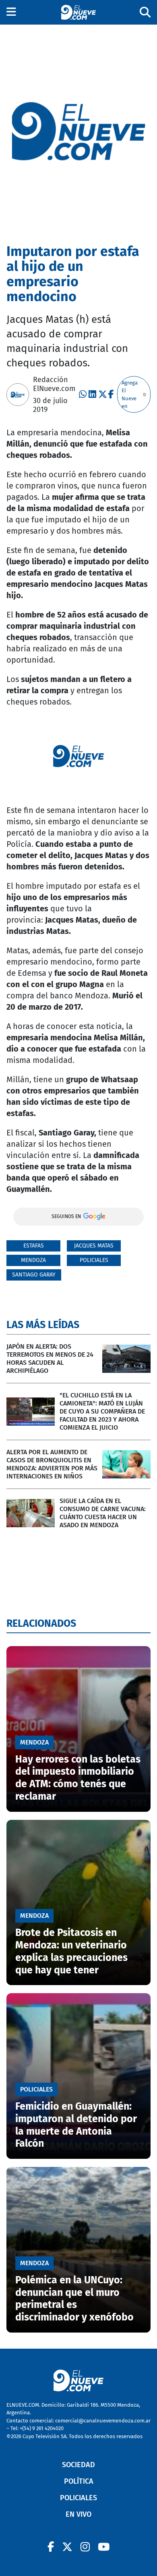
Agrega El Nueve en (130, 395)
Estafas (34, 1246)
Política (79, 2481)
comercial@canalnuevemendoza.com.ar (103, 2421)
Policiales (94, 1260)
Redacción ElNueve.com (54, 384)
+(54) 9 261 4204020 (42, 2428)
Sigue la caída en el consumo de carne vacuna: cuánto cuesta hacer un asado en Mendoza (103, 1513)
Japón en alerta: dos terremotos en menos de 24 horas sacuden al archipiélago (50, 1359)
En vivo (78, 2514)
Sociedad (78, 2465)
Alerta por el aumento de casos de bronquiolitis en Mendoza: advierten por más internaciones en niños (52, 1464)
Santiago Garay (34, 1275)
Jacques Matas (94, 1246)
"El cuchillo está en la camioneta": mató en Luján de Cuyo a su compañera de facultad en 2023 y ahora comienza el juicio (102, 1411)
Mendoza (33, 1260)
